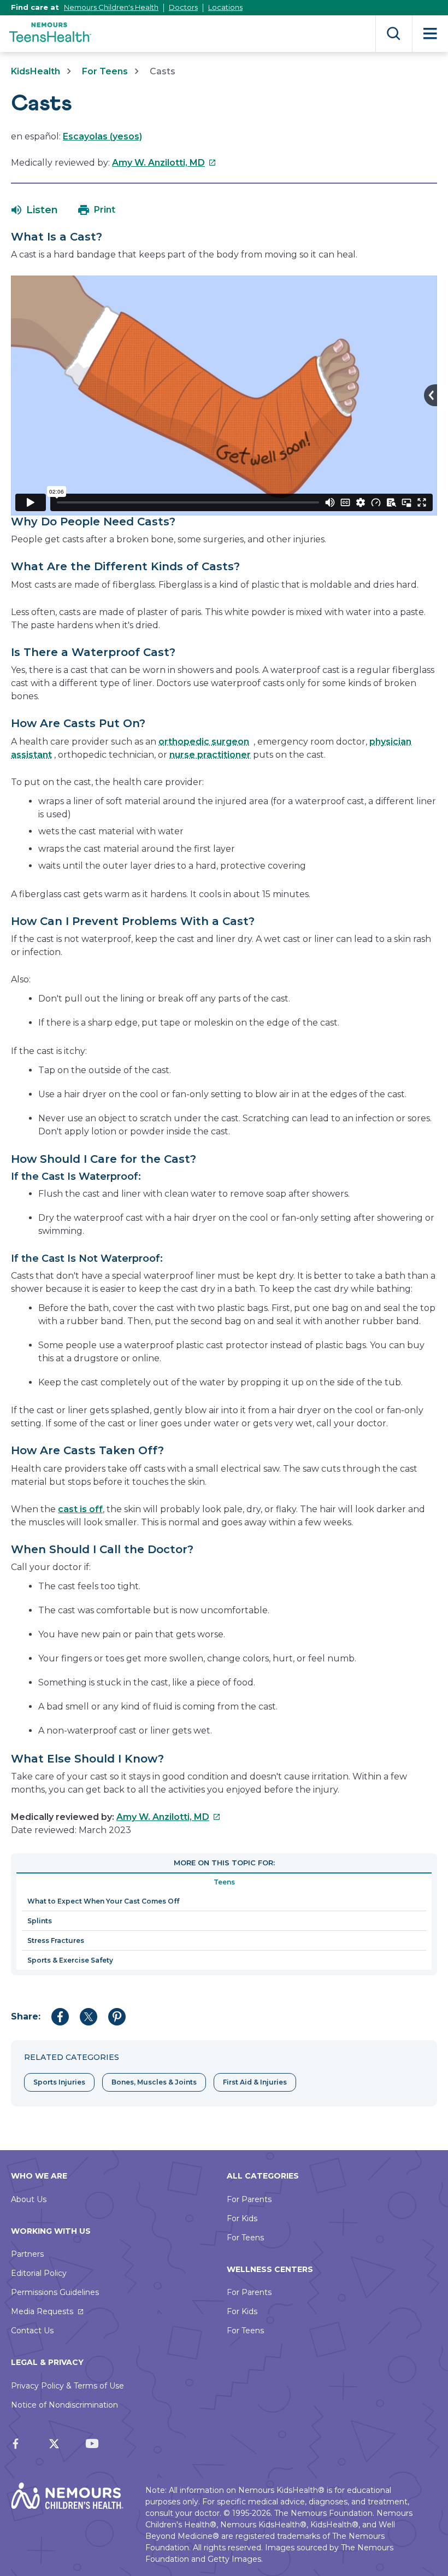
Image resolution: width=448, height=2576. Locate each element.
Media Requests (42, 2311)
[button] (35, 210)
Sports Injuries (59, 2082)
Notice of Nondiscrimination (64, 2405)
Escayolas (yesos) (102, 136)
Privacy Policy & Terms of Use (67, 2386)
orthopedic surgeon (204, 742)
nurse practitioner (210, 755)
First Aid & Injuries (255, 2082)
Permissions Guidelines (55, 2292)
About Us (29, 2199)
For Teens (105, 71)
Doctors (183, 7)
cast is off (80, 1509)
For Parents (249, 2199)
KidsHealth (36, 71)
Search (394, 34)
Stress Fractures (56, 1940)
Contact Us (32, 2331)
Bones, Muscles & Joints (154, 2082)
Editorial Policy (39, 2273)
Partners (27, 2254)
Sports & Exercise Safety (70, 1960)
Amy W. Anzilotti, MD (164, 163)
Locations (225, 7)
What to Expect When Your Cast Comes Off (103, 1901)
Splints (40, 1921)
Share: (26, 2016)
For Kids (242, 2218)
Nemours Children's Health (111, 7)
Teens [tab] (224, 1882)
